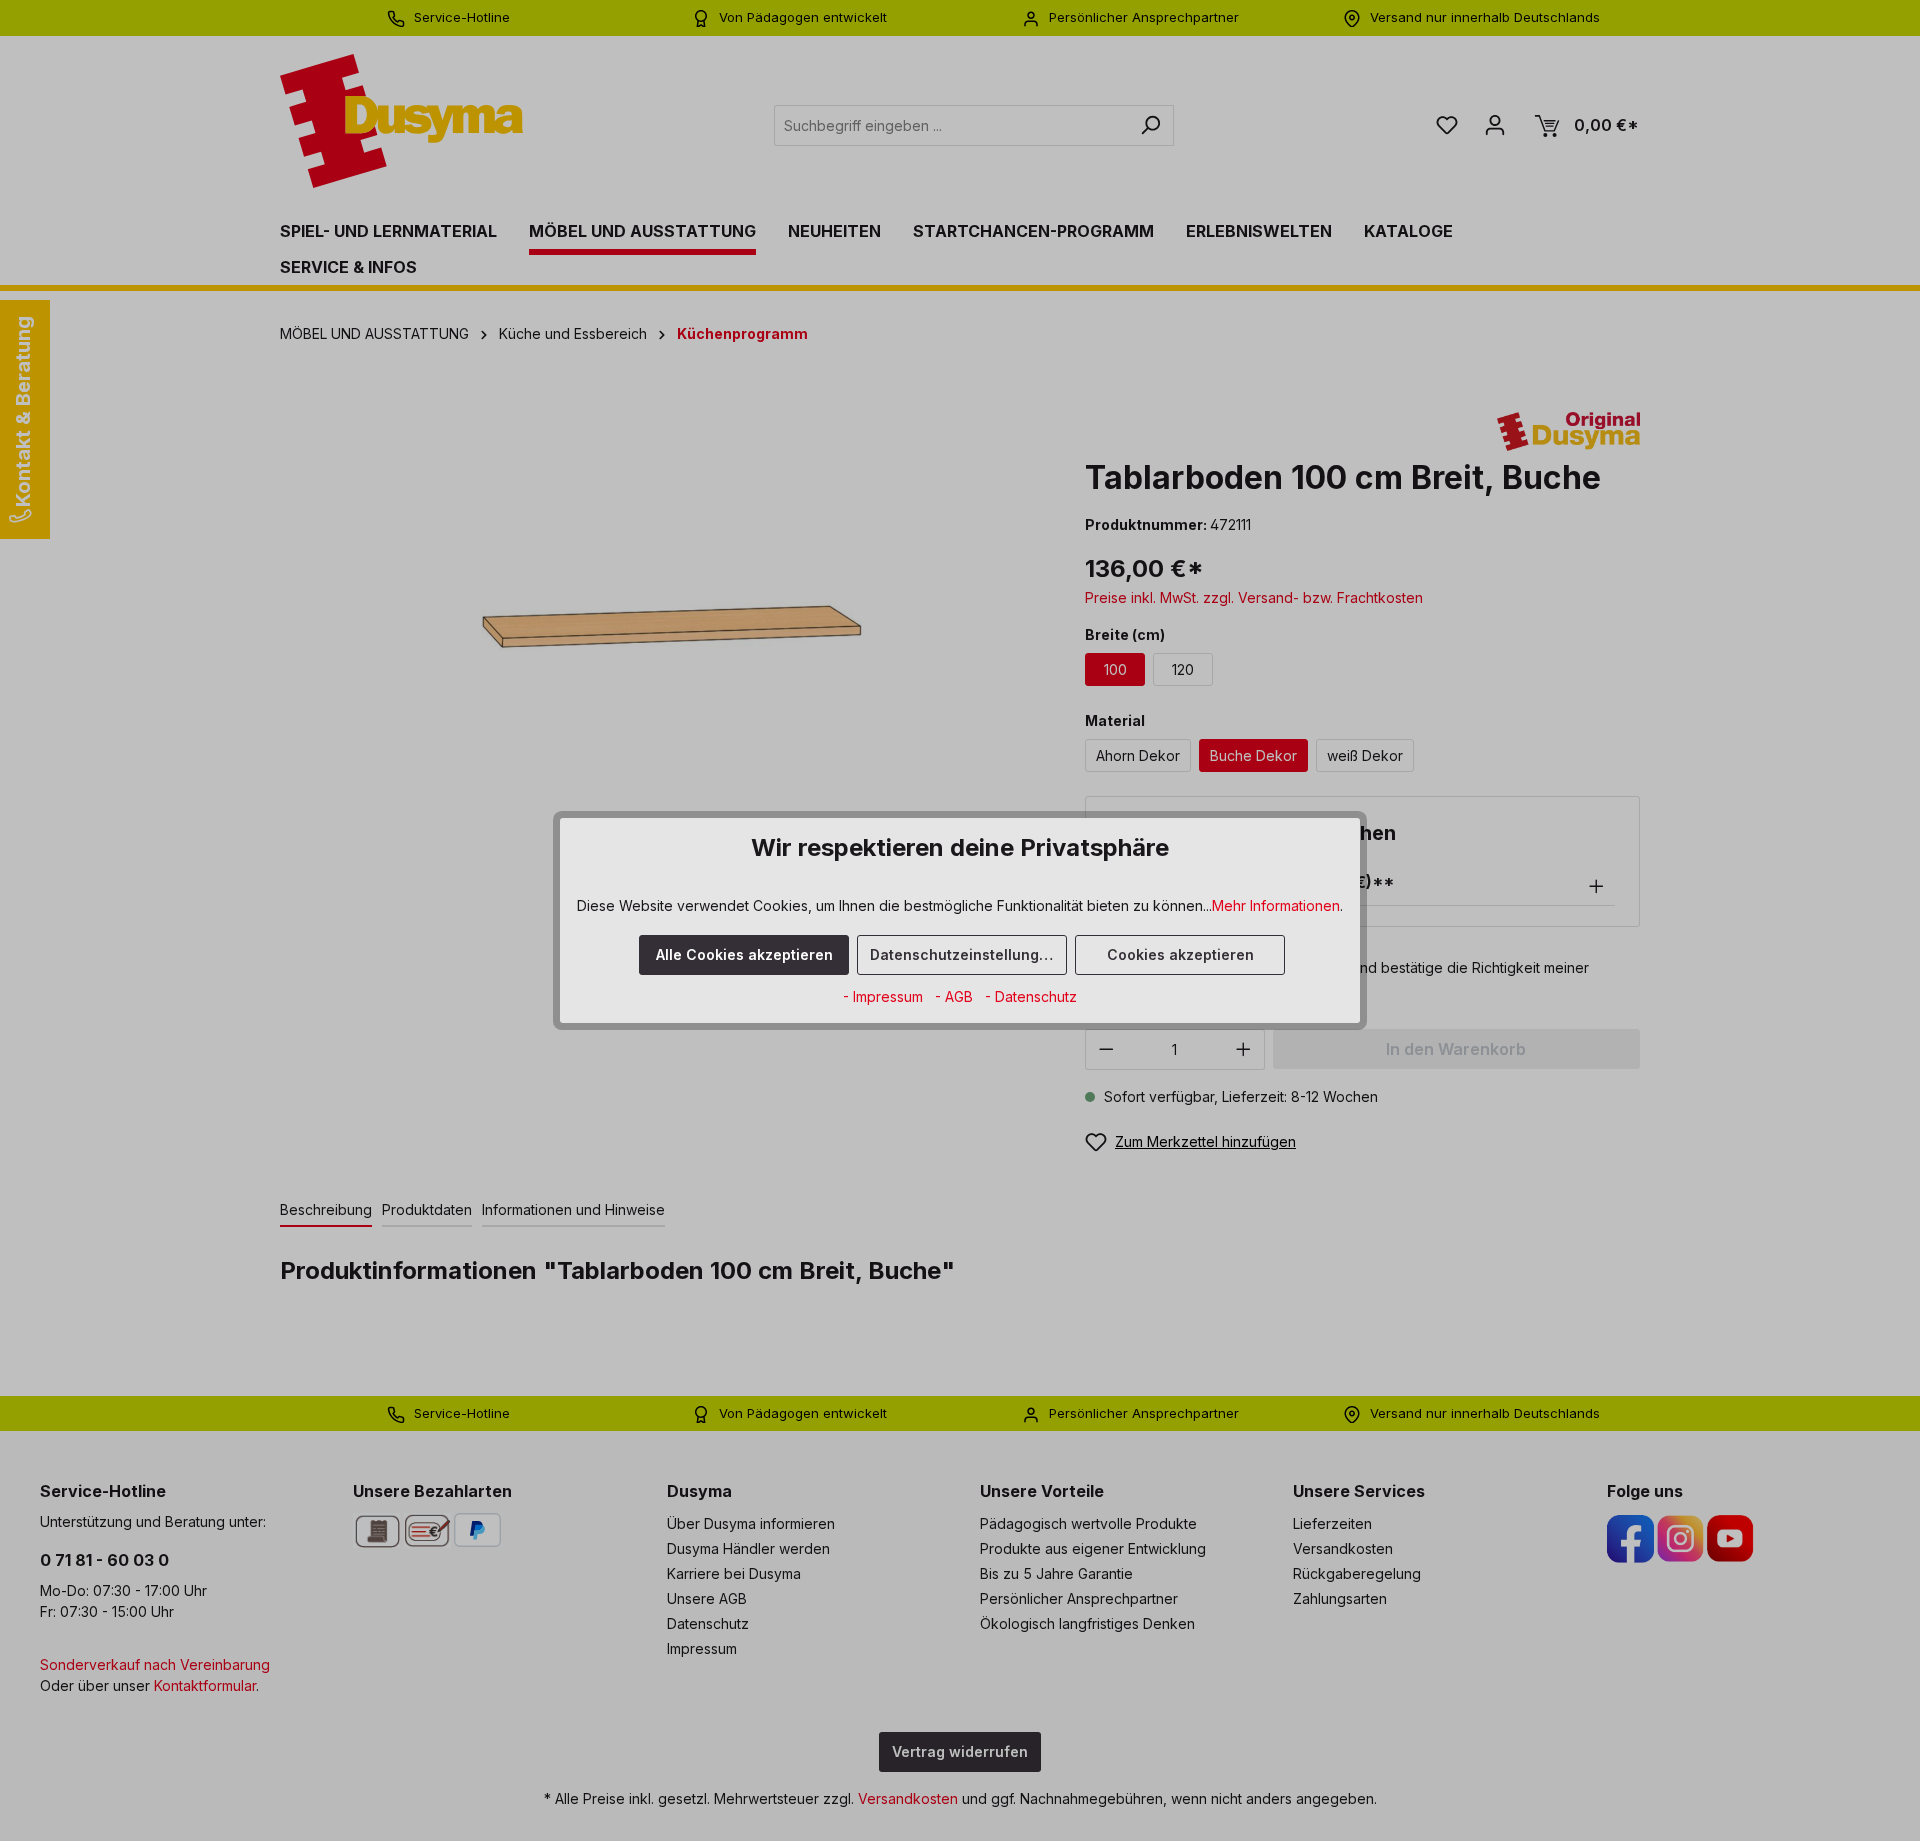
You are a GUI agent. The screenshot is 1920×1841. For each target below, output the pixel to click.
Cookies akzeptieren (1180, 954)
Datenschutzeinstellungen (963, 954)
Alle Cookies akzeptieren (744, 954)
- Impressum (885, 996)
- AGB (956, 996)
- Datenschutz (1031, 996)
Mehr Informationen (1276, 905)
